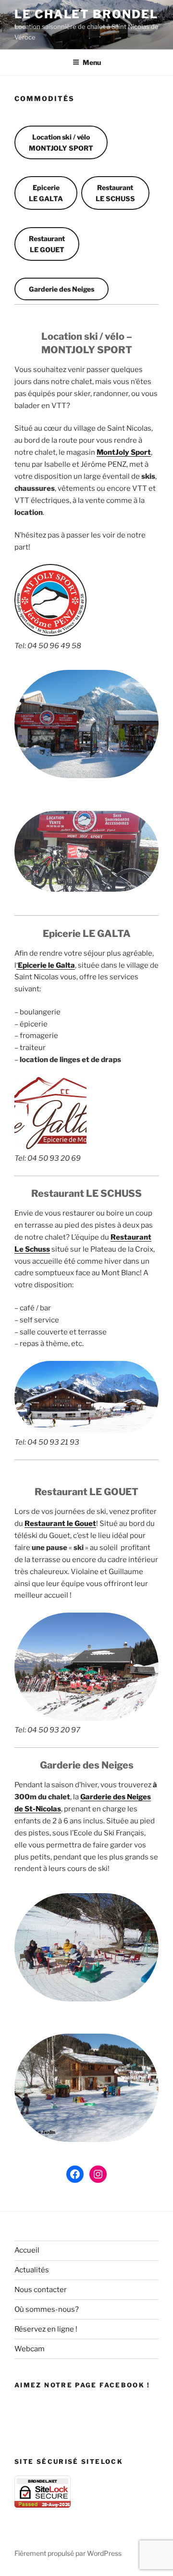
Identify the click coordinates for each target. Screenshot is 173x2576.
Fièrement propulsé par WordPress (68, 2553)
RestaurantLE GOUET (47, 244)
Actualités (32, 2270)
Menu (92, 62)
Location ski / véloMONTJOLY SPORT (61, 142)
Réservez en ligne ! (46, 2329)
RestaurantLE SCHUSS (115, 193)
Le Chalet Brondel (86, 14)
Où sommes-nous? (47, 2309)
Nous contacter (41, 2290)
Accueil (27, 2250)
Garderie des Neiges (62, 289)
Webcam (30, 2349)
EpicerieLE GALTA (46, 193)
